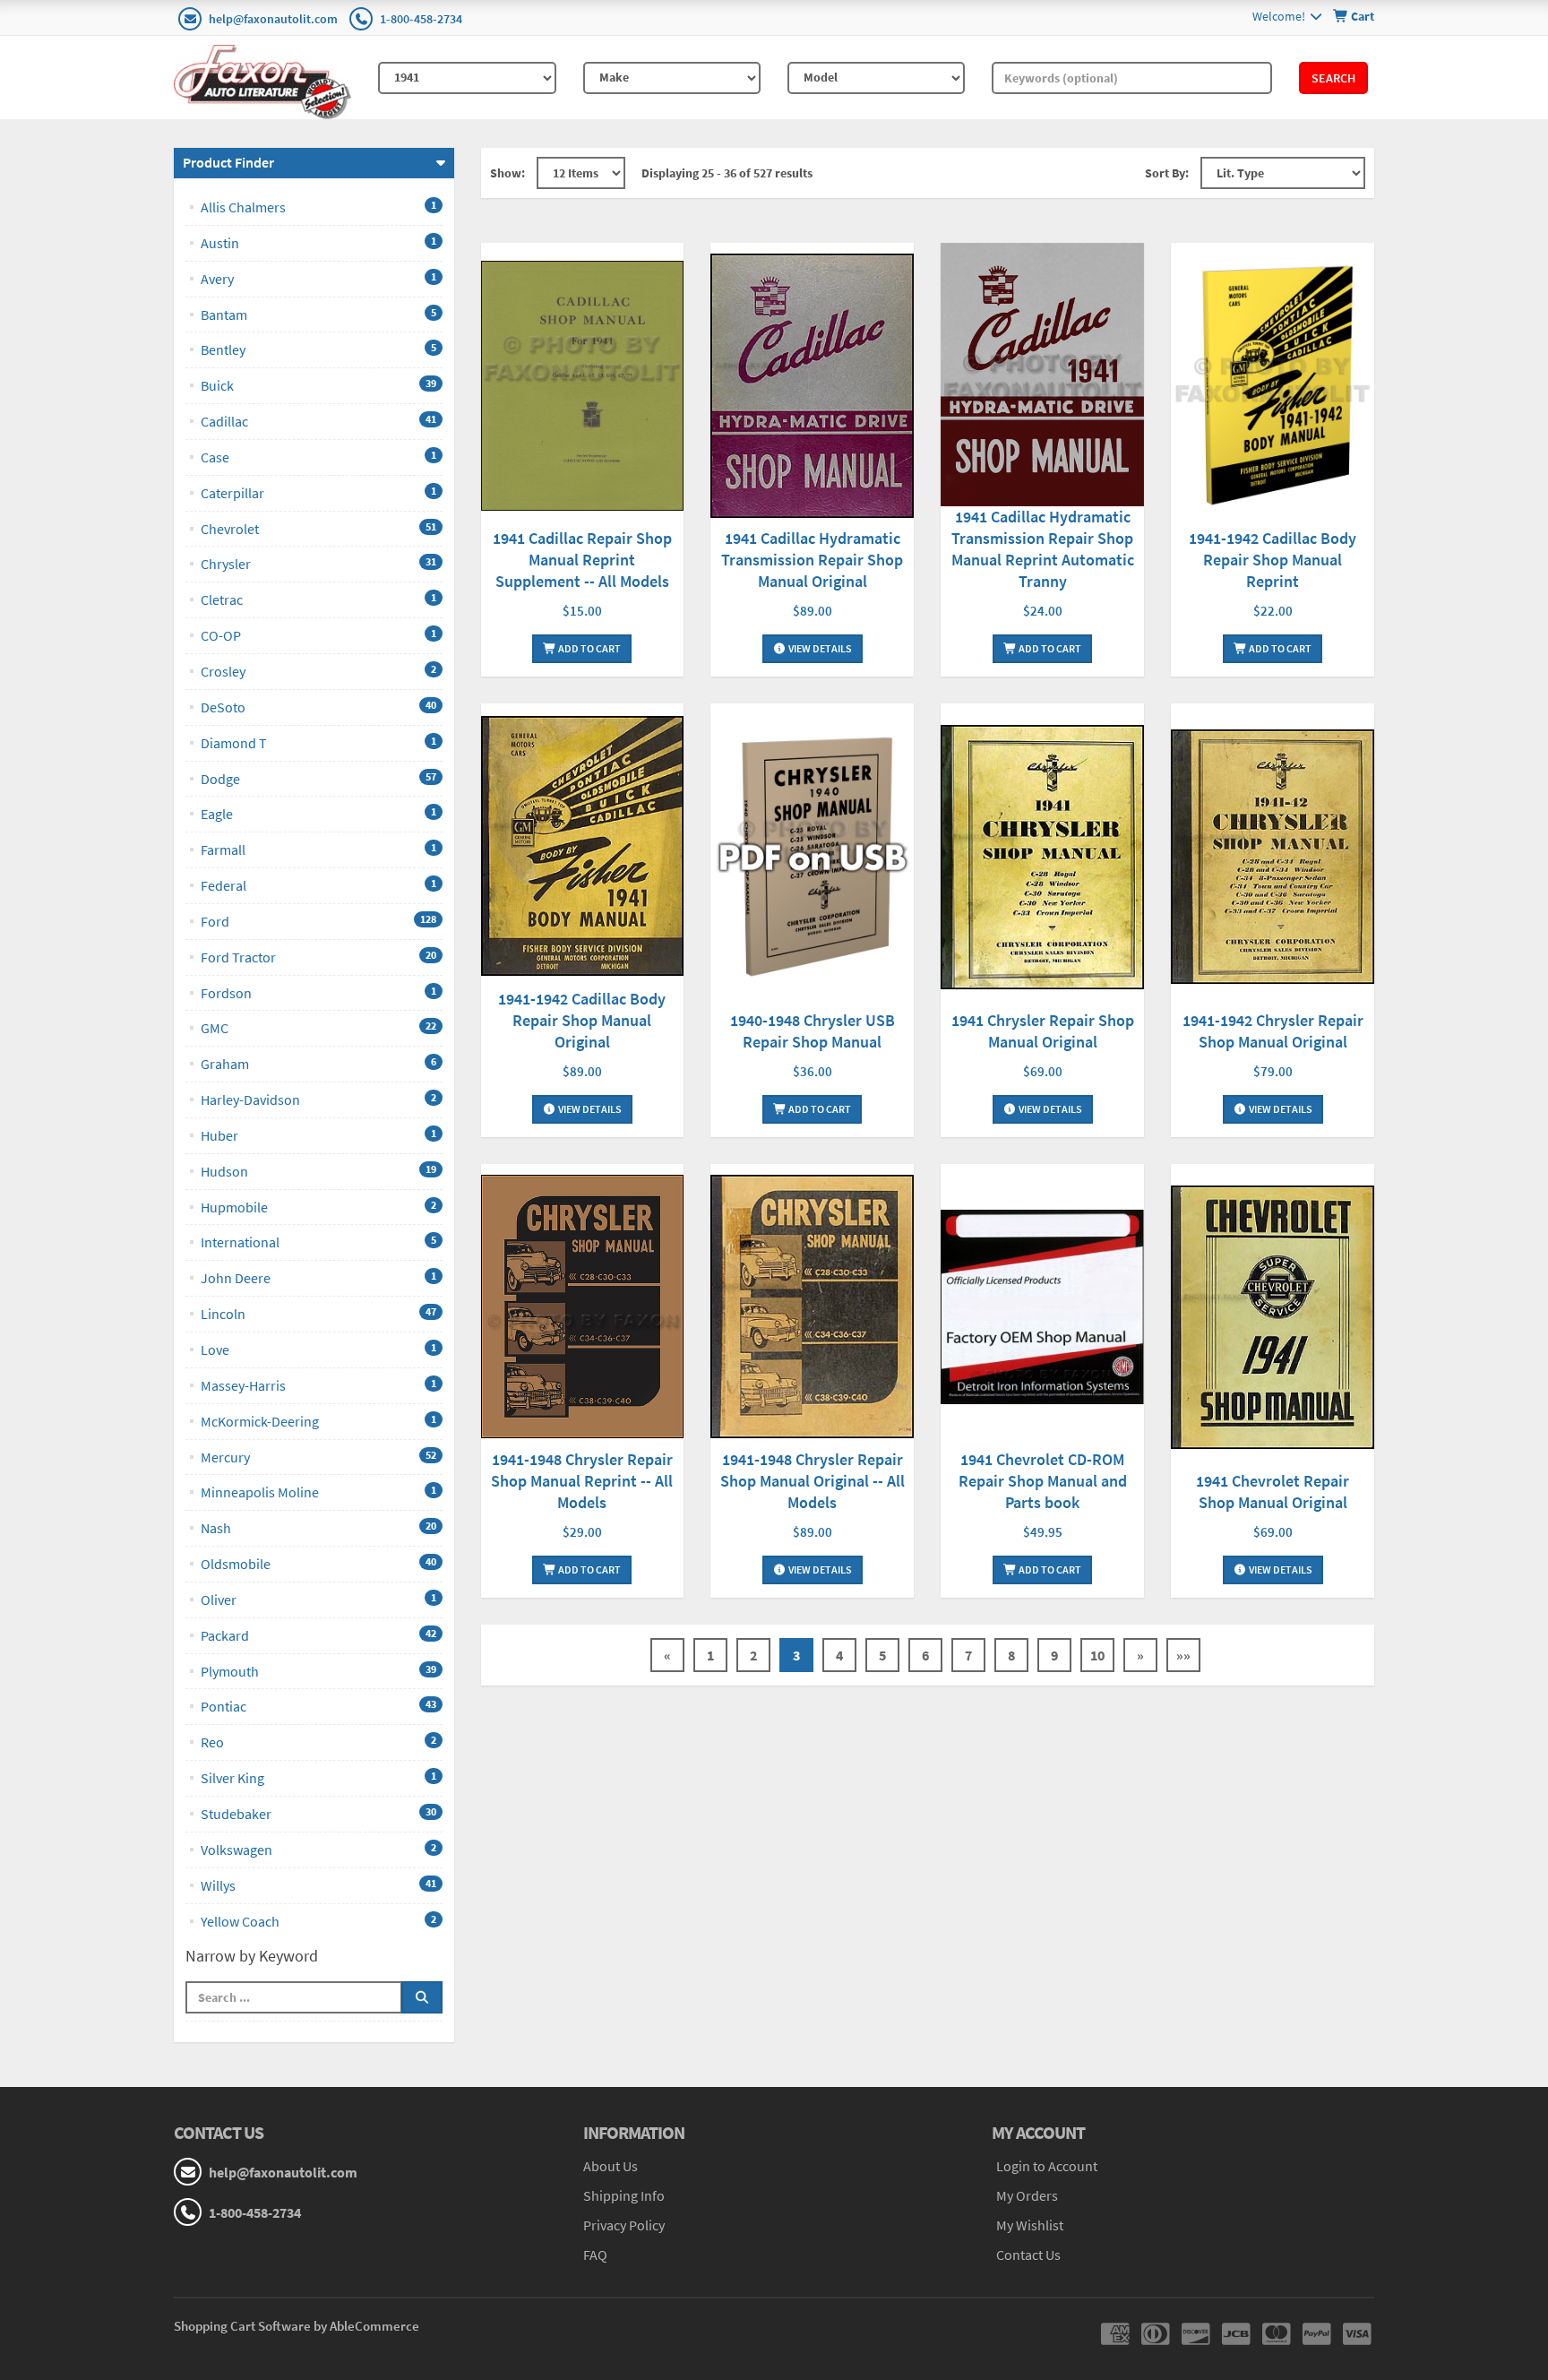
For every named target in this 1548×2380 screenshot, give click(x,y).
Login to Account (1047, 2166)
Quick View (582, 388)
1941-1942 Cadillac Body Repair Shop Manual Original (582, 1020)
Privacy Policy (624, 2225)
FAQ (595, 2255)
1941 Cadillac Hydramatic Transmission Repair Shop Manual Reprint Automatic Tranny (1043, 549)
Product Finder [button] (228, 162)
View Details (819, 648)
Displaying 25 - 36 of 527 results (727, 173)
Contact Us (1028, 2255)
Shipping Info (624, 2195)
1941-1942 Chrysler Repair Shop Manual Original (1273, 1031)
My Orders (1027, 2195)
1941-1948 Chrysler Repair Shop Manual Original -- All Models (813, 1481)
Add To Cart (589, 648)
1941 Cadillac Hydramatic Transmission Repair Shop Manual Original (812, 560)
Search (1333, 78)
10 (1097, 1655)
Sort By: (1167, 173)
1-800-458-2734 (421, 19)
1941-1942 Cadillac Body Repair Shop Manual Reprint (1273, 560)
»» (1183, 1655)
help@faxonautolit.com (273, 19)
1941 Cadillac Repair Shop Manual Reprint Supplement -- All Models (582, 560)
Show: (507, 173)
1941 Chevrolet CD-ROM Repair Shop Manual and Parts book (1043, 1481)
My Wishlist (1030, 2225)
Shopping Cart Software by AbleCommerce (297, 2326)
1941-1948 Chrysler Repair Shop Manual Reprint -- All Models (582, 1481)
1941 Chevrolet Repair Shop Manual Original (1273, 1492)
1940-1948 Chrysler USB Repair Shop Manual (813, 1031)
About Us (611, 2166)
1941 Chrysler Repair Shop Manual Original (1043, 1031)
